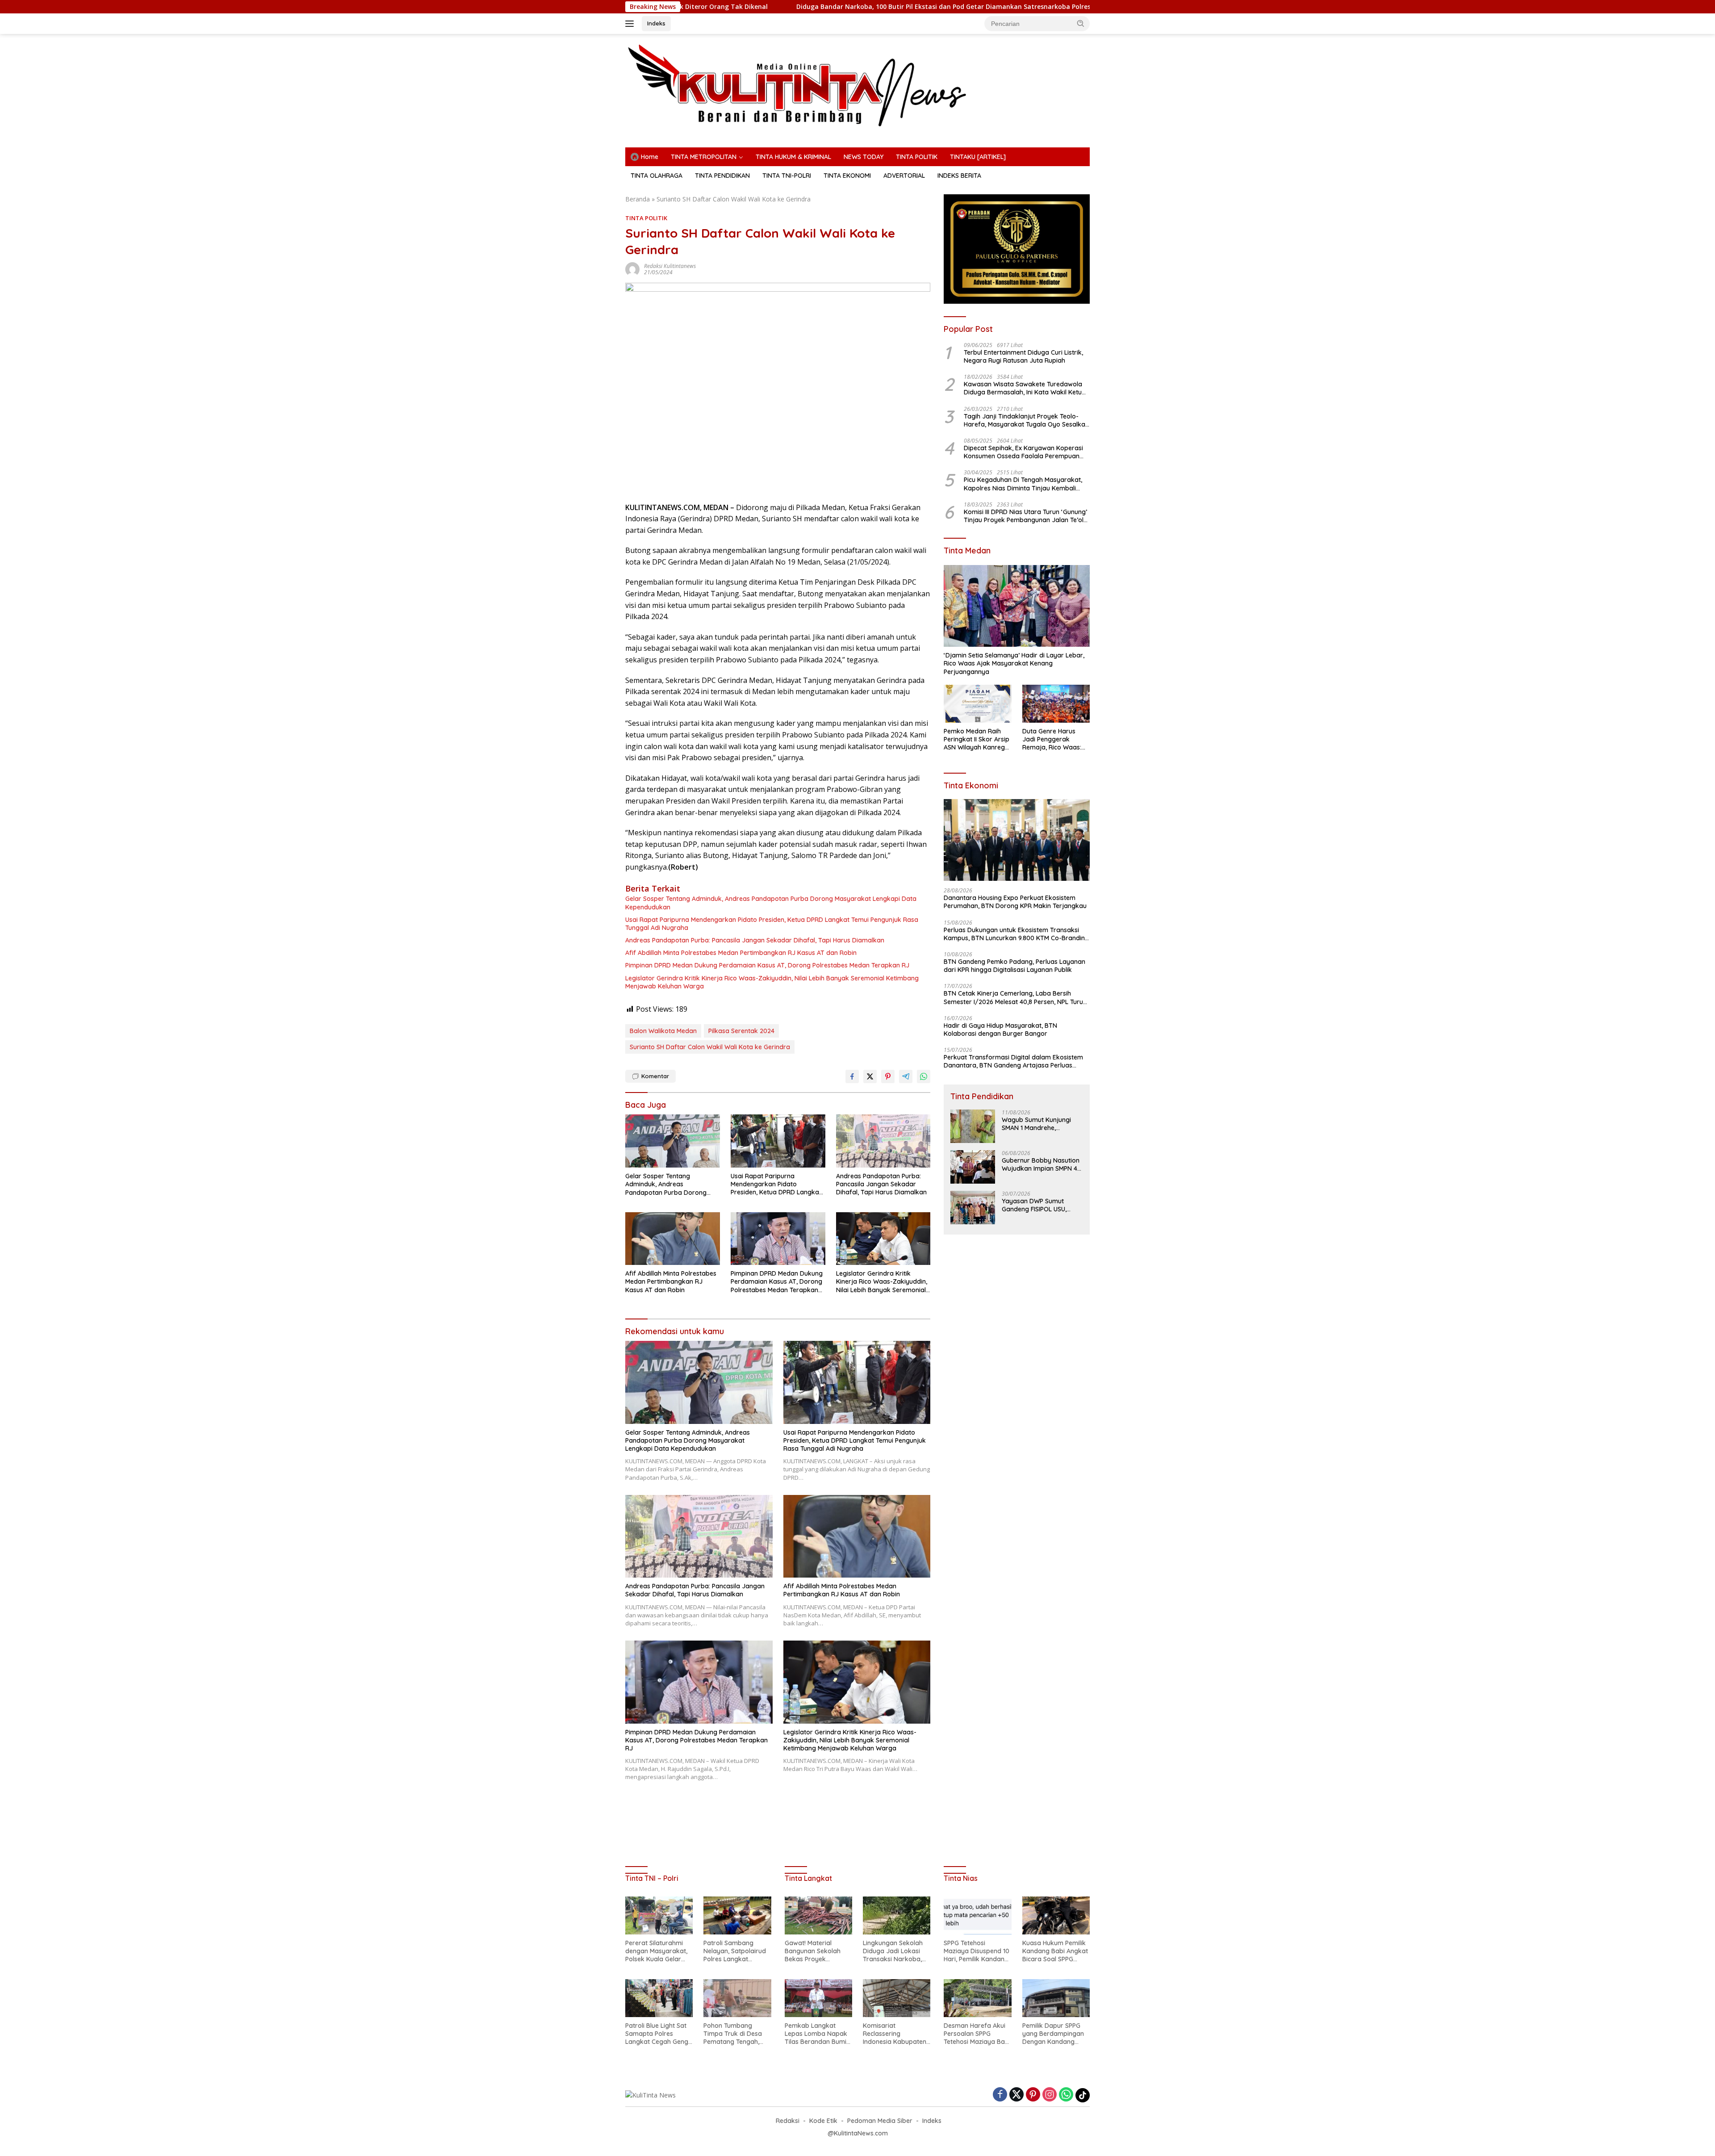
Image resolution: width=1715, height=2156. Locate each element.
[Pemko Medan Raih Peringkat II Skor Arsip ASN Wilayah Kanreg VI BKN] (977, 704)
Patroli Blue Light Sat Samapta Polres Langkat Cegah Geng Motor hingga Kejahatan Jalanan (657, 2034)
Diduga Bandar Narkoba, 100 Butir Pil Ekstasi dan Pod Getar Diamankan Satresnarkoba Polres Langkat (768, 7)
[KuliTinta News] (857, 85)
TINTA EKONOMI (847, 176)
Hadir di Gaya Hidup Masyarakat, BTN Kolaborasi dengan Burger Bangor (1000, 1030)
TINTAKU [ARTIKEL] (978, 157)
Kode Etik (823, 2121)
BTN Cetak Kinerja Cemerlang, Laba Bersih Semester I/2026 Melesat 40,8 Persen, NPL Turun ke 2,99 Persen (1015, 997)
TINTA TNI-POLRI (787, 176)
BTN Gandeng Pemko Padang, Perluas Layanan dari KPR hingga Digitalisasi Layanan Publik (1014, 966)
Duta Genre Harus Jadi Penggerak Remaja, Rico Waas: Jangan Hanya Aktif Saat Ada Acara (1052, 739)
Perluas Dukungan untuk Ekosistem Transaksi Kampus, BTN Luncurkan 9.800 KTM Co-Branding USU (1016, 934)
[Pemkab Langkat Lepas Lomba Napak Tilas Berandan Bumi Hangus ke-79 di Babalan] (818, 1998)
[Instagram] (1050, 2095)
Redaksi (788, 2121)
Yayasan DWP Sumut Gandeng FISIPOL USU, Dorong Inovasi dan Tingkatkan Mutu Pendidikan (1034, 1205)
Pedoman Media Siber (880, 2121)
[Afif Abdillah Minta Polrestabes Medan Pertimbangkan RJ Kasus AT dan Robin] (673, 1239)
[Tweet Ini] (870, 1076)
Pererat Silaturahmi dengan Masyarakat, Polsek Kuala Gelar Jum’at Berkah (1075, 7)
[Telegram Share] (906, 1076)
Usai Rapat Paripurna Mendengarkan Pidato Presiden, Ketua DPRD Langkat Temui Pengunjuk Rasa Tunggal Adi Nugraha (772, 924)
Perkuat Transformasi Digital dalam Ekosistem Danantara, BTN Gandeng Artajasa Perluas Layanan (1013, 1061)
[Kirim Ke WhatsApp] (924, 1076)
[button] (1081, 23)
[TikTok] (1083, 2095)
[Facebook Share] (852, 1076)
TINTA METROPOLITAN (704, 157)
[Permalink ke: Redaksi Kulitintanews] (632, 269)
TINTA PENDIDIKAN (722, 176)
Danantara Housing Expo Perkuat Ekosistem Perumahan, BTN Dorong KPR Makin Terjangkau (1015, 902)
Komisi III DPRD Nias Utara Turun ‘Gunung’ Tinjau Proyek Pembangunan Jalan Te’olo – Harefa (1026, 516)
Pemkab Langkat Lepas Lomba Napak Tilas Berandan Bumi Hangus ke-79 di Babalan (816, 2034)
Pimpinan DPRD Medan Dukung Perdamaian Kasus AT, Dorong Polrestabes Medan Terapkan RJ (767, 965)
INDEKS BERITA (959, 176)
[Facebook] (1000, 2095)
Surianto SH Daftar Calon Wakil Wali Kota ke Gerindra (710, 1047)
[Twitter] (1016, 2095)
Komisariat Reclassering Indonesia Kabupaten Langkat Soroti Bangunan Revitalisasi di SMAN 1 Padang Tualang (895, 2034)
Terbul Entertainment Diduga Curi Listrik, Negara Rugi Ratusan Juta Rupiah (1023, 356)
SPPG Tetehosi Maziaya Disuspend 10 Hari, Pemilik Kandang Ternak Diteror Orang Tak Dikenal (977, 1951)
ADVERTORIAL (904, 176)
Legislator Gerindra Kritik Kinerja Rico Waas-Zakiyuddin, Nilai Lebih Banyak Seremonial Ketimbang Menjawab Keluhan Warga (772, 982)
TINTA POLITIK (917, 157)
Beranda (638, 199)
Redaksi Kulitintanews (670, 266)
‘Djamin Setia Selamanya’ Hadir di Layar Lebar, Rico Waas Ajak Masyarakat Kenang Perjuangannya (1014, 663)
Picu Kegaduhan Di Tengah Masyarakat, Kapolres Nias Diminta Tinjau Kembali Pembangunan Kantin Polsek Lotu (1023, 484)
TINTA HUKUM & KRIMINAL (793, 157)
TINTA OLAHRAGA (657, 176)
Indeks (656, 23)
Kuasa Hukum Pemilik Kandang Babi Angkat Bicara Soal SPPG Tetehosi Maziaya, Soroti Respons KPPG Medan (1055, 1951)
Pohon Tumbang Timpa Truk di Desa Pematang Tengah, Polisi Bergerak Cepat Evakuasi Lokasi (736, 2034)
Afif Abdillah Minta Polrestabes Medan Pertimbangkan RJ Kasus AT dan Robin (741, 953)
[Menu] (631, 24)
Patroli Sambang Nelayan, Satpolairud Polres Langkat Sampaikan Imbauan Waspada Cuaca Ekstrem (735, 1951)
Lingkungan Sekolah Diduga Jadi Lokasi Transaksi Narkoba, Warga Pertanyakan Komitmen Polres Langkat (893, 1951)
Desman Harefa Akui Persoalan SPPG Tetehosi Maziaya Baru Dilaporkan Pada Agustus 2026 (977, 2034)
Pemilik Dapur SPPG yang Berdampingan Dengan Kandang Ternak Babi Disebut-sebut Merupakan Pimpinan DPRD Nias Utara (1054, 2034)
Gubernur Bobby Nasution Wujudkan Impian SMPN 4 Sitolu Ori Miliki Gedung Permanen (1041, 1164)
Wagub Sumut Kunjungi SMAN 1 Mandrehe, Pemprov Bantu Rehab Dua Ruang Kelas (1036, 1124)
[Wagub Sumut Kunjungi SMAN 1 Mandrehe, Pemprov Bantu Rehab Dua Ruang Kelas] (973, 1126)
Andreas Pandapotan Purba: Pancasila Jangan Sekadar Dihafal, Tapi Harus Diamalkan (755, 940)
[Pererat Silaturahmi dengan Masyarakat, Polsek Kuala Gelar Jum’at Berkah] (659, 1915)
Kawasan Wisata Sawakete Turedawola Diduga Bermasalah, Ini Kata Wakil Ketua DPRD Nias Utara (1025, 388)
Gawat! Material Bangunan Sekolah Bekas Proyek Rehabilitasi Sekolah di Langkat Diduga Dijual (818, 1951)
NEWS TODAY (864, 157)
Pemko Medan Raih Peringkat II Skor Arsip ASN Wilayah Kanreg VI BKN (977, 739)
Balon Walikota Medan (663, 1031)
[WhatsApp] (1066, 2095)
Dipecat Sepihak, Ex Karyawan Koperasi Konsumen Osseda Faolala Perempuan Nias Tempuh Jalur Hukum (1023, 452)
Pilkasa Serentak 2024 (741, 1031)
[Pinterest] (1033, 2095)
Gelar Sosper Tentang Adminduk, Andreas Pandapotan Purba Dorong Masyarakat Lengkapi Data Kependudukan (771, 903)
